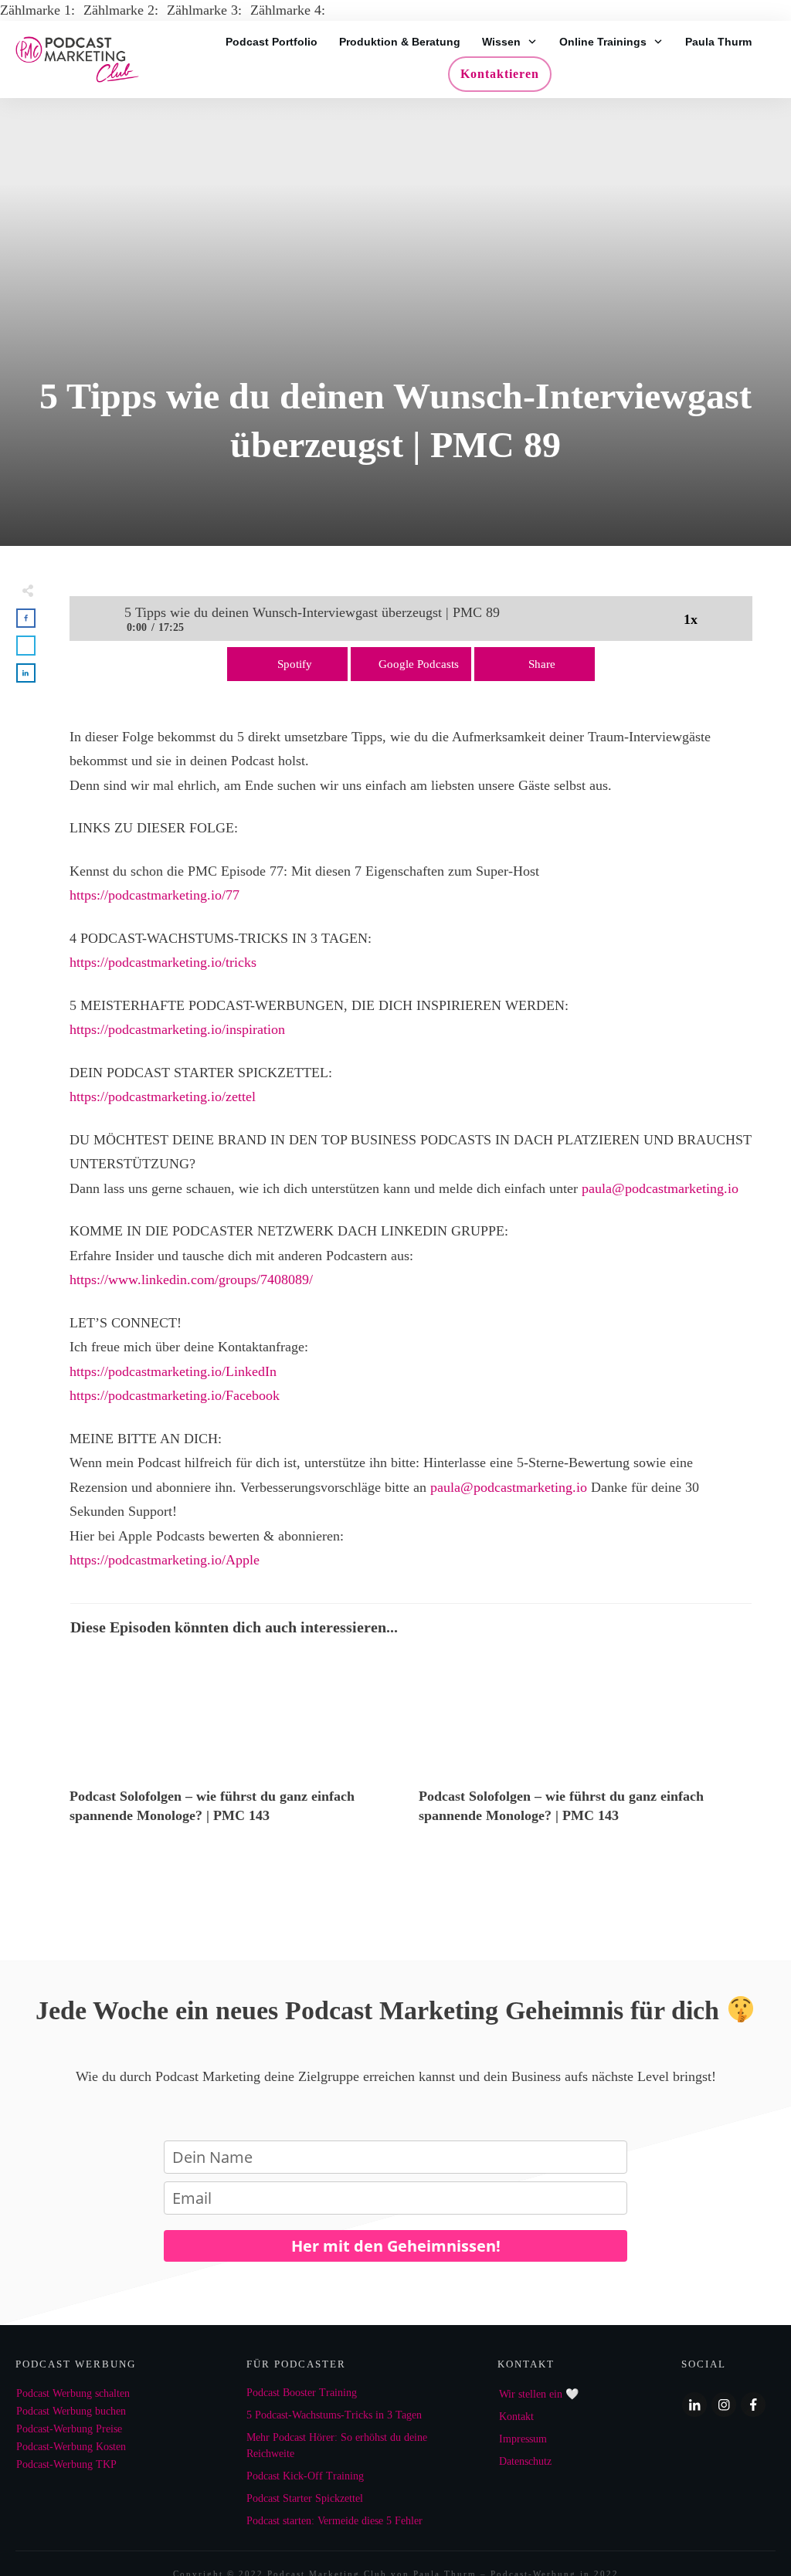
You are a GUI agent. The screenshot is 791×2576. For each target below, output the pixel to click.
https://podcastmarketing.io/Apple (165, 1560)
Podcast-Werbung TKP (66, 2464)
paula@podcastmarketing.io (660, 1188)
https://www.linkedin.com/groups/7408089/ (191, 1280)
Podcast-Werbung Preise (69, 2429)
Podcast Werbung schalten (73, 2393)
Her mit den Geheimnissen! (396, 2246)
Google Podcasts (419, 664)
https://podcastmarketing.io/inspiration (177, 1029)
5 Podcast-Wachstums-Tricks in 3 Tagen (334, 2415)
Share (542, 664)
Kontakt (516, 2417)
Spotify (295, 664)
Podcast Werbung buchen (71, 2411)
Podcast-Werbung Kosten (71, 2447)
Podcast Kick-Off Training (305, 2476)
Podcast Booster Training (302, 2393)
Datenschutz (525, 2461)
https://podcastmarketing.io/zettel (163, 1096)
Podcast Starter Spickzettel (305, 2498)
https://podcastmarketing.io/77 (154, 895)
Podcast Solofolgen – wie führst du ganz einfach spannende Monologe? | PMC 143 (236, 1747)
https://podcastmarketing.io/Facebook (175, 1395)
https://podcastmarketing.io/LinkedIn (173, 1371)
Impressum (523, 2439)
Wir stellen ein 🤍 (539, 2394)
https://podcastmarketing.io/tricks (163, 962)
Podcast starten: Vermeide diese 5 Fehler (334, 2521)
